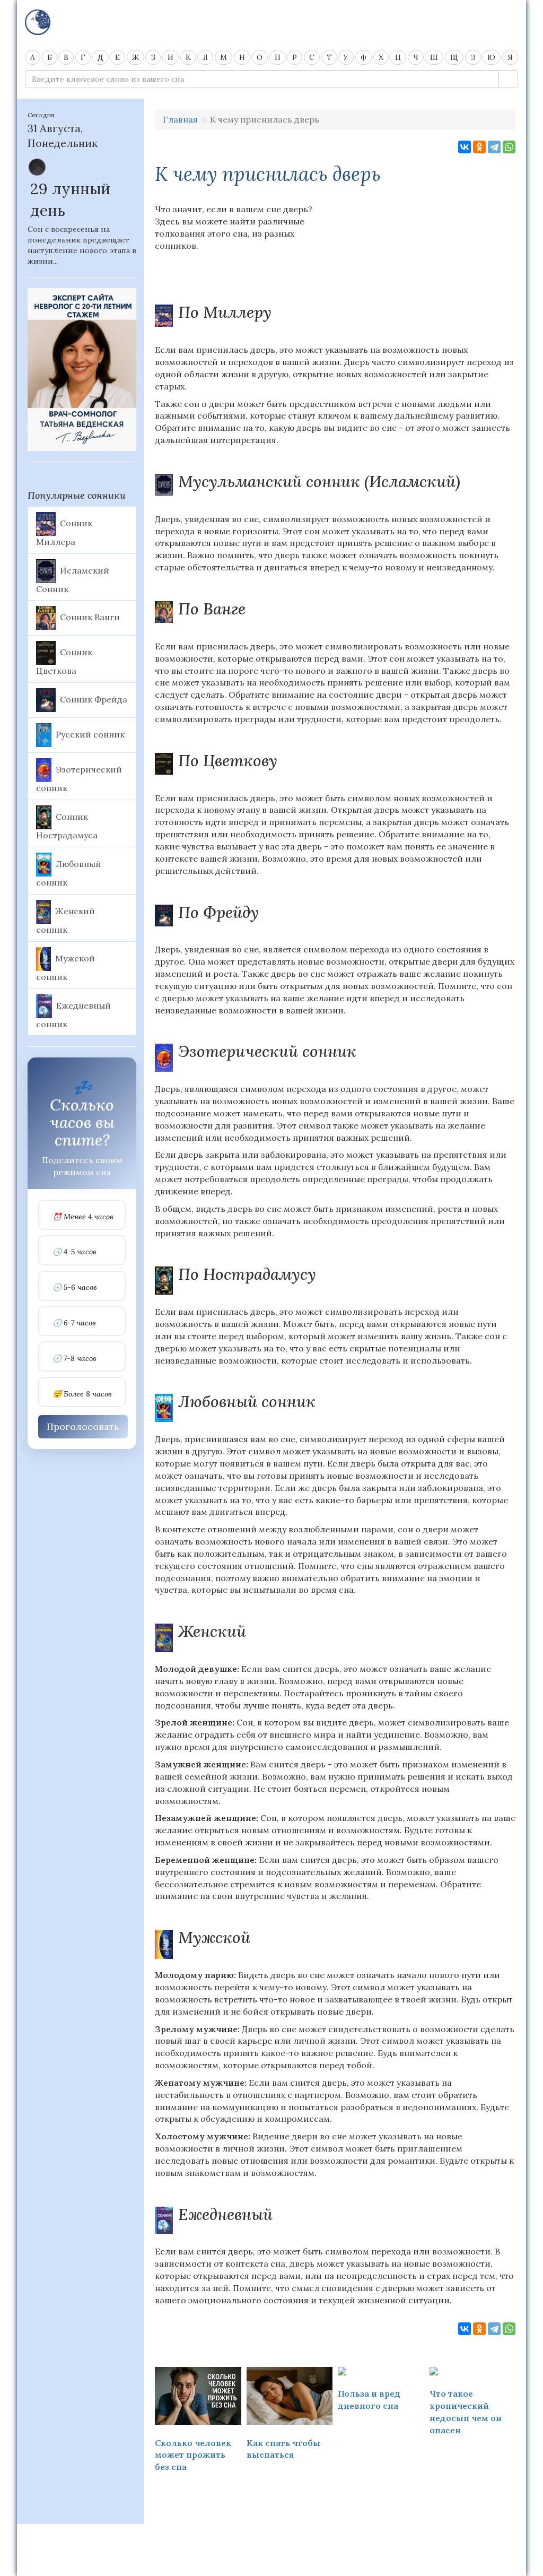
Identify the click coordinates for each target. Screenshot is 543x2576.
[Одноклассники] (479, 147)
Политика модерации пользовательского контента (271, 2538)
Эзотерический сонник (79, 779)
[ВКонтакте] (465, 147)
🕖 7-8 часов (75, 1359)
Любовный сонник (69, 873)
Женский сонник (65, 920)
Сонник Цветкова (64, 662)
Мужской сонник (65, 967)
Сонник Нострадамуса (67, 826)
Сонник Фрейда (94, 699)
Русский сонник (90, 734)
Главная (180, 119)
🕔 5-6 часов (75, 1287)
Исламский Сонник (73, 579)
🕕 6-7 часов (74, 1323)
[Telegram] (494, 147)
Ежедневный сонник (73, 1014)
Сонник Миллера (64, 532)
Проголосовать (83, 1426)
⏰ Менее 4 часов (83, 1217)
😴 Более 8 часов (82, 1394)
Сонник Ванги (90, 617)
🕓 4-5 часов (75, 1252)
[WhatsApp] (509, 147)
